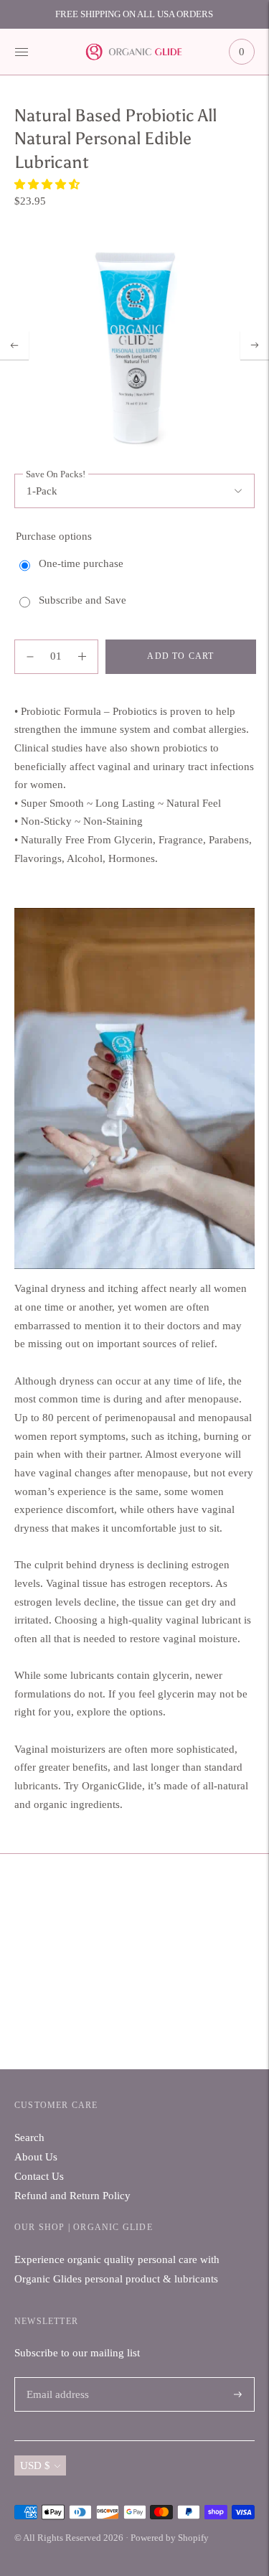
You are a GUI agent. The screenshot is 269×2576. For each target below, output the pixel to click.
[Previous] (14, 345)
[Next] (255, 345)
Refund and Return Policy (72, 2196)
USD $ (35, 2465)
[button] (48, 184)
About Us (36, 2157)
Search (29, 2137)
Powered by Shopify (170, 2538)
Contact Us (39, 2176)
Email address (56, 2378)
